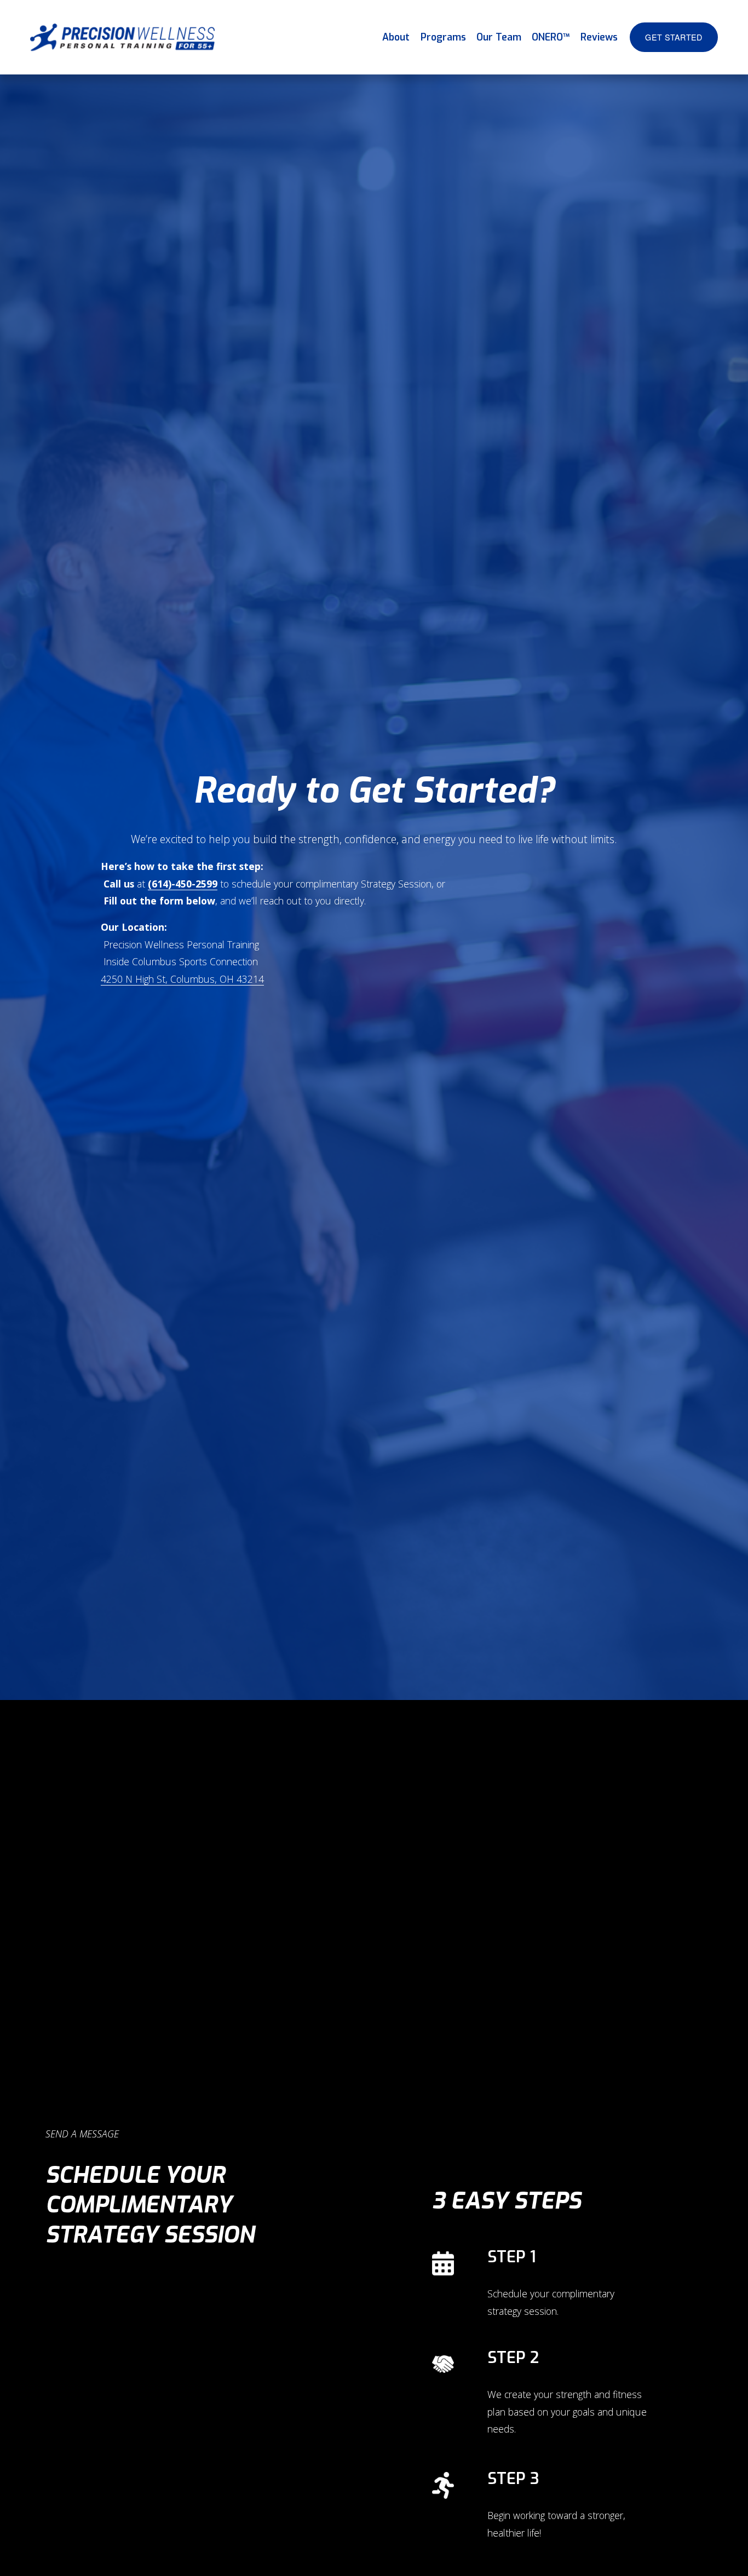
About (396, 37)
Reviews (599, 37)
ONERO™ (551, 37)
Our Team (499, 37)
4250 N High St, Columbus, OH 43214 (182, 979)
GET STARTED (674, 37)
